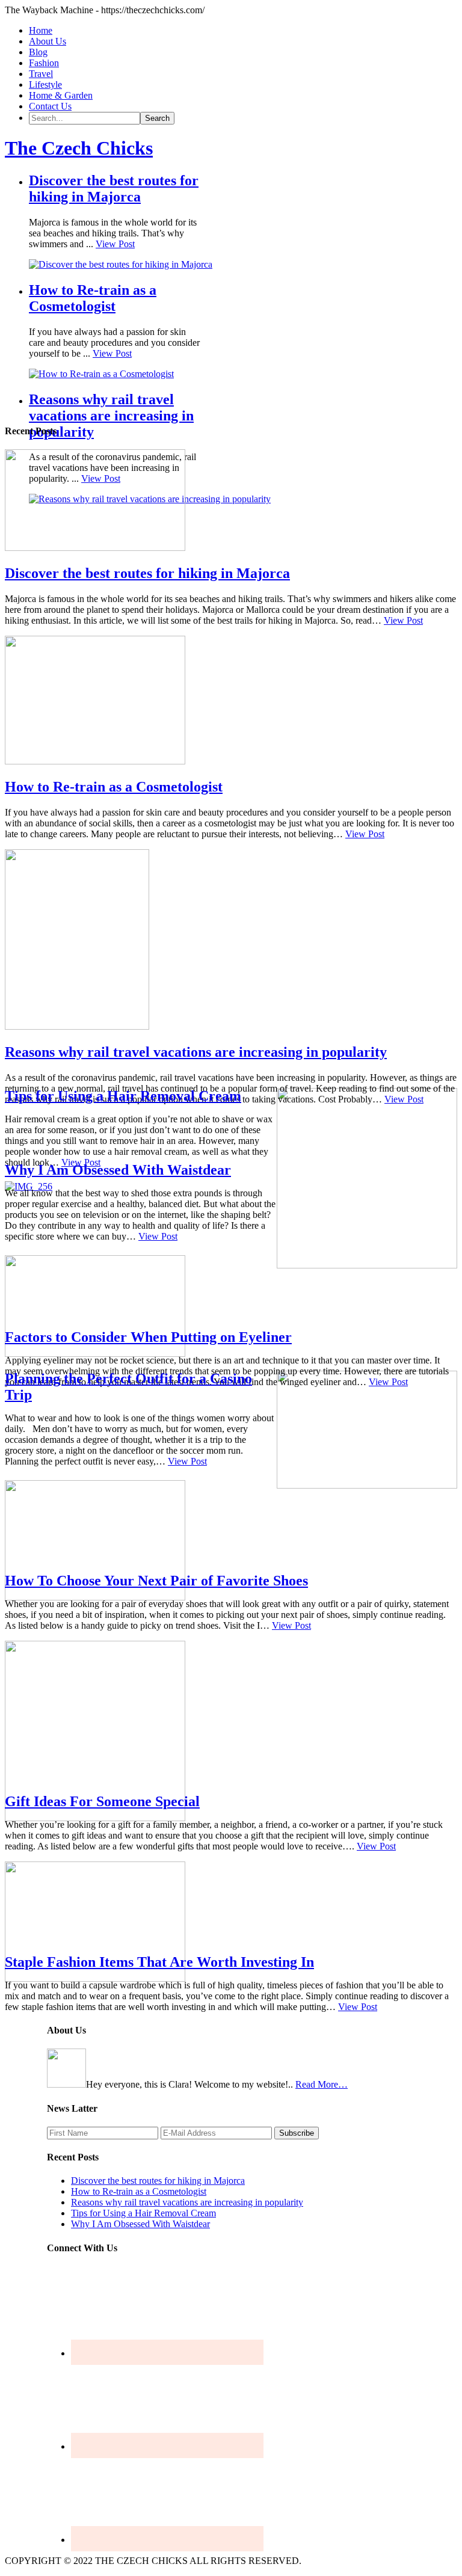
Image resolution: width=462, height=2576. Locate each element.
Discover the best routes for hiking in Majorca (114, 189)
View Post (115, 244)
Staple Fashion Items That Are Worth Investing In (159, 1962)
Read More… (322, 2084)
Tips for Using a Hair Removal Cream (123, 1096)
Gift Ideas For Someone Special (102, 1801)
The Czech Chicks (79, 148)
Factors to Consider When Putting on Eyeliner (148, 1337)
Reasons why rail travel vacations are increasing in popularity (111, 416)
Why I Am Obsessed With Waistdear (118, 1170)
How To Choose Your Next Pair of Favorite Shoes (156, 1581)
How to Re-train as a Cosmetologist (93, 298)
